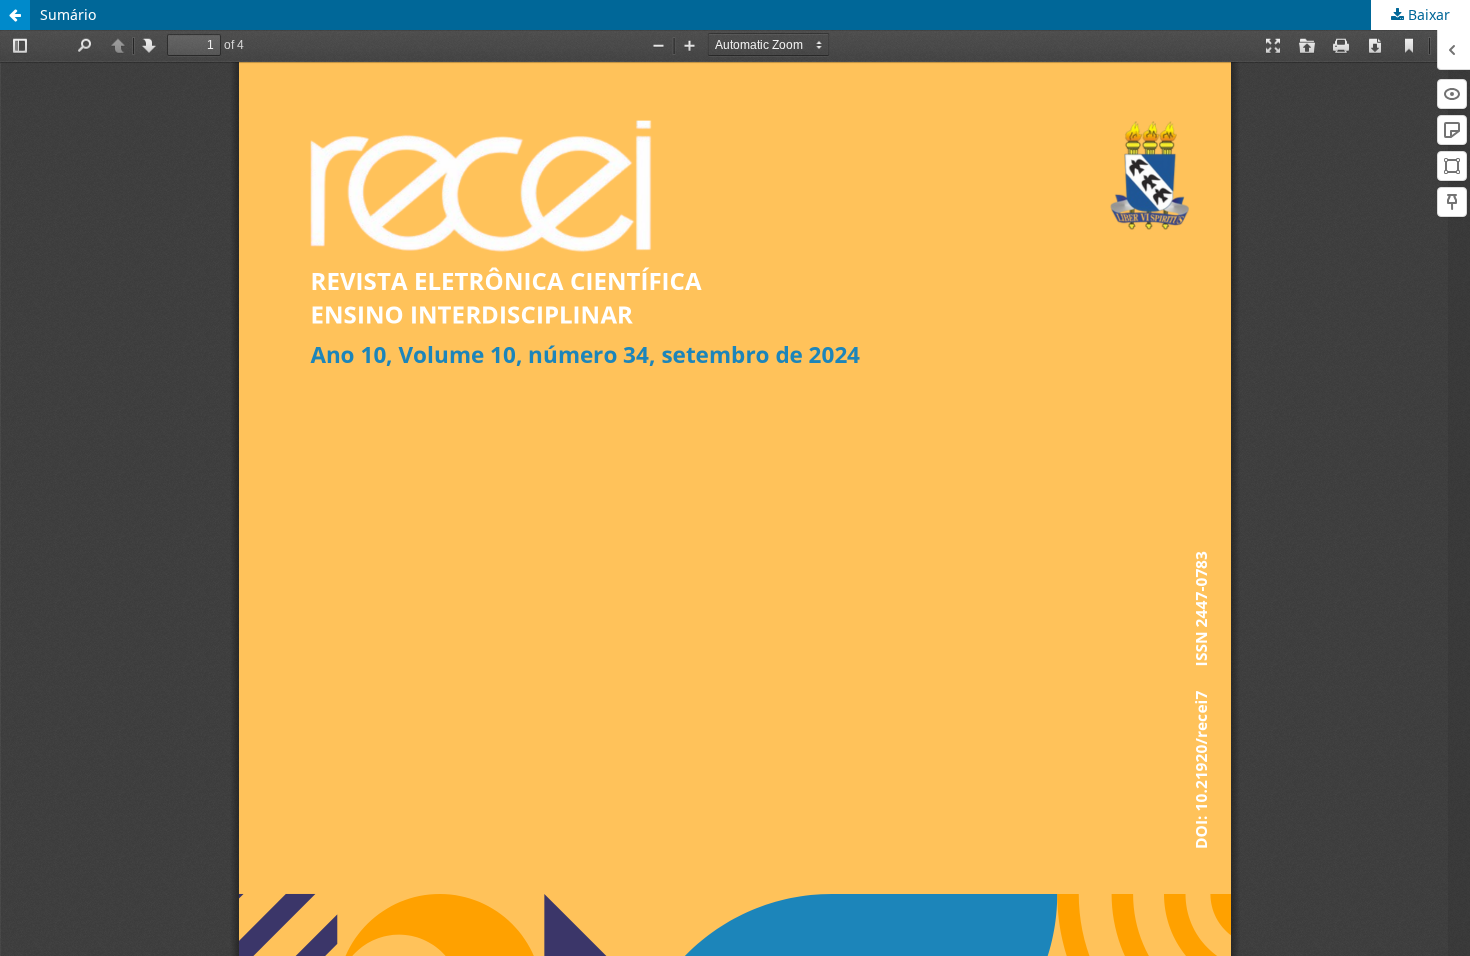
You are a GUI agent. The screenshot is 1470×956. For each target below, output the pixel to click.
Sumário (68, 14)
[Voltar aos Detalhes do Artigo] (15, 15)
